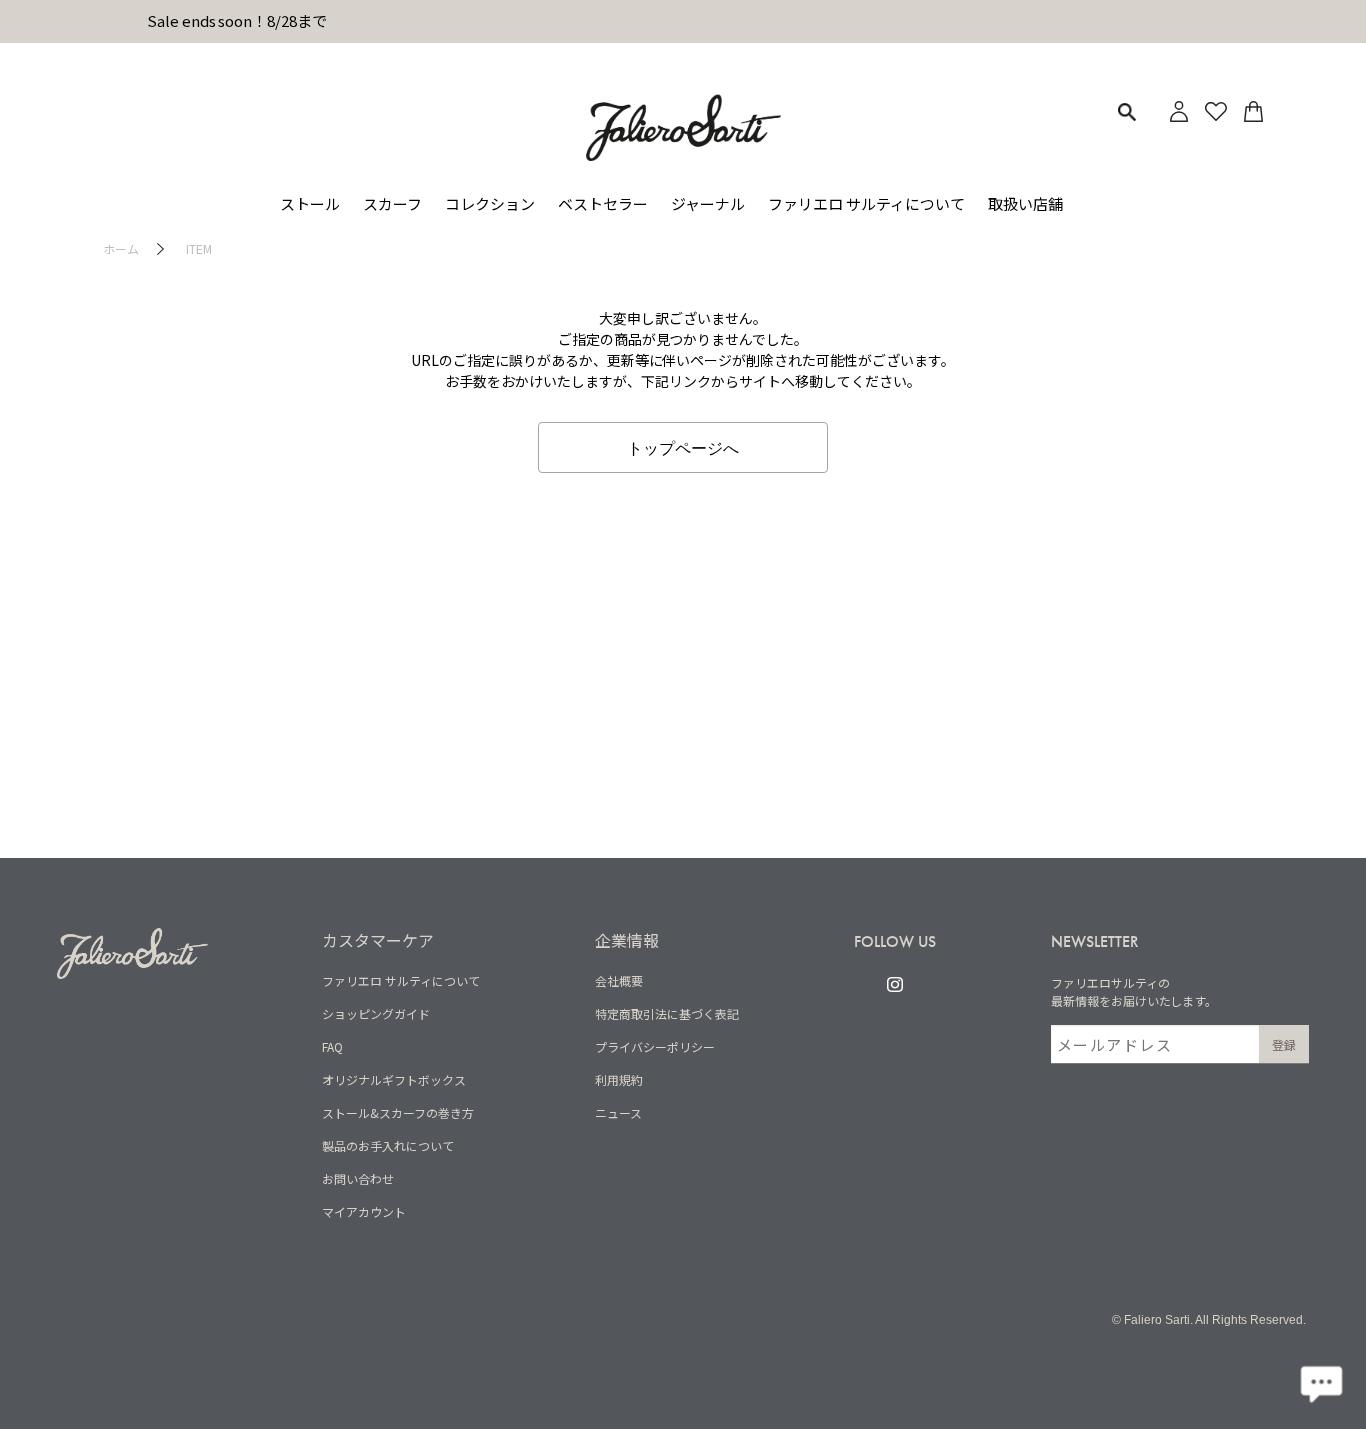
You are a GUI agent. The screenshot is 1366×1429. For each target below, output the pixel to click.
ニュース (618, 1112)
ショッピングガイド (376, 1013)
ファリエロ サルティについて (401, 980)
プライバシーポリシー (655, 1046)
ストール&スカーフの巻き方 (398, 1112)
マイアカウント (364, 1211)
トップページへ (683, 447)
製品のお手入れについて (388, 1145)
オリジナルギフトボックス (394, 1079)
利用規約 (619, 1079)
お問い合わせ (358, 1178)
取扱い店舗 (1025, 203)
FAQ (332, 1046)
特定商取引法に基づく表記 (667, 1013)
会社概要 (619, 980)
